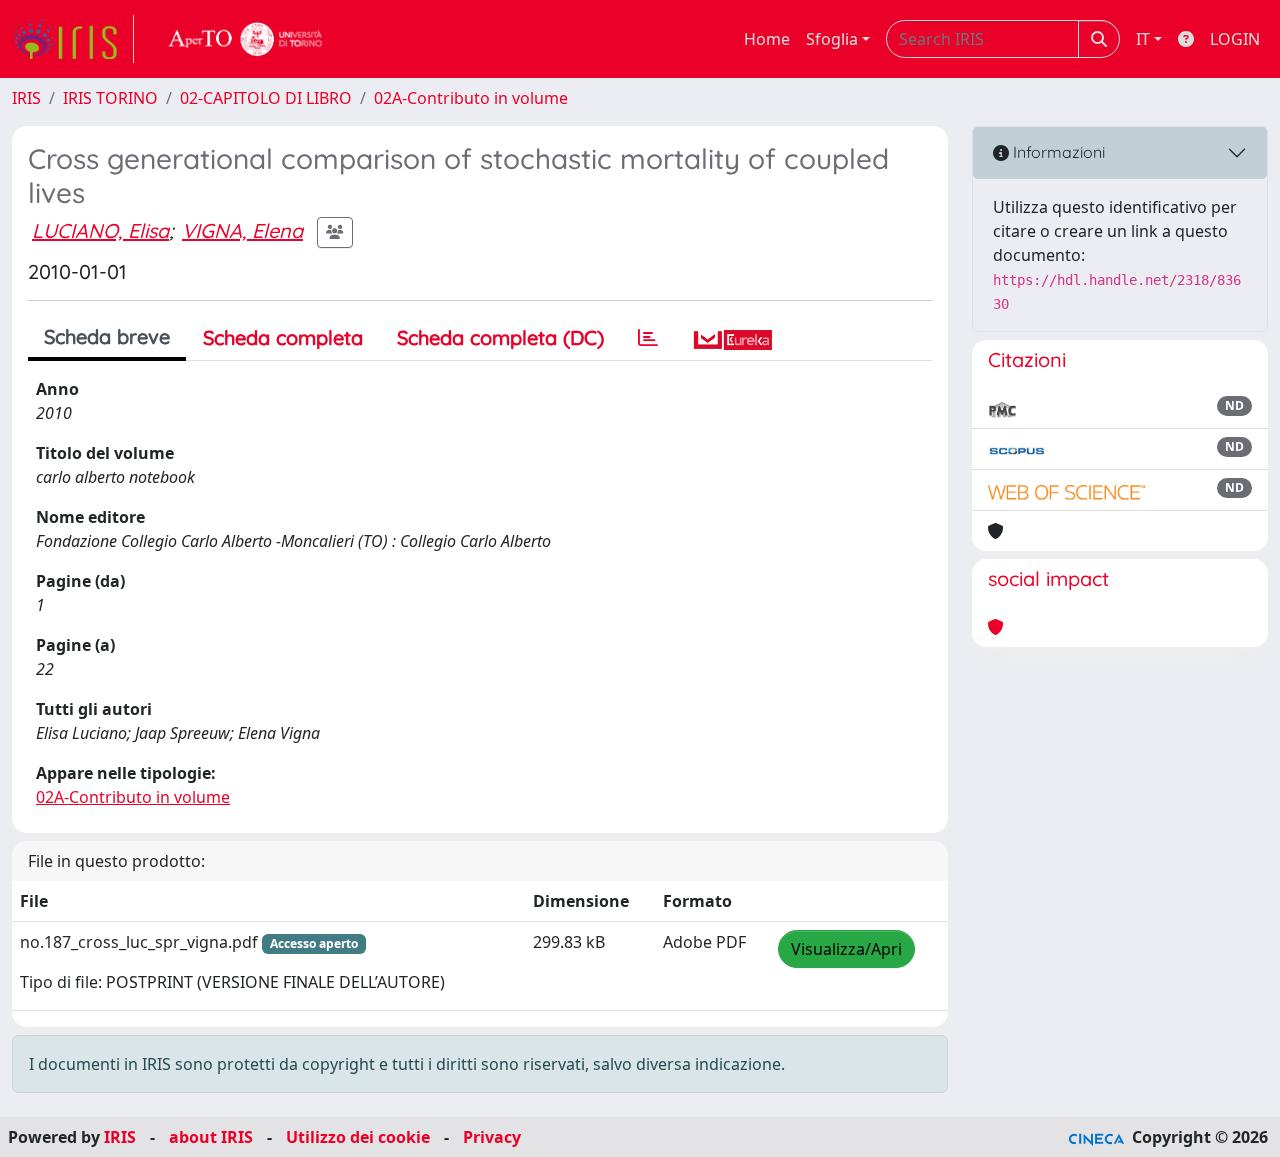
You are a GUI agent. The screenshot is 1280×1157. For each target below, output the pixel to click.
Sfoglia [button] (832, 39)
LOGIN (1235, 39)
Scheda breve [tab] (107, 336)
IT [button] (1143, 39)
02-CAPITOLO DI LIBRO (266, 98)
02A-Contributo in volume (471, 98)
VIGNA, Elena (242, 230)
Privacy (492, 1137)
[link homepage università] (246, 39)
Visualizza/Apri (846, 949)
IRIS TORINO (110, 98)
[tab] (648, 338)
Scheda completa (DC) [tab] (500, 337)
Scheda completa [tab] (283, 337)
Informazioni (1057, 152)
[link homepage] (73, 39)
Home (767, 39)
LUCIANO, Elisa (100, 230)
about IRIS (211, 1137)
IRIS (26, 98)
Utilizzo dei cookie (358, 1137)
